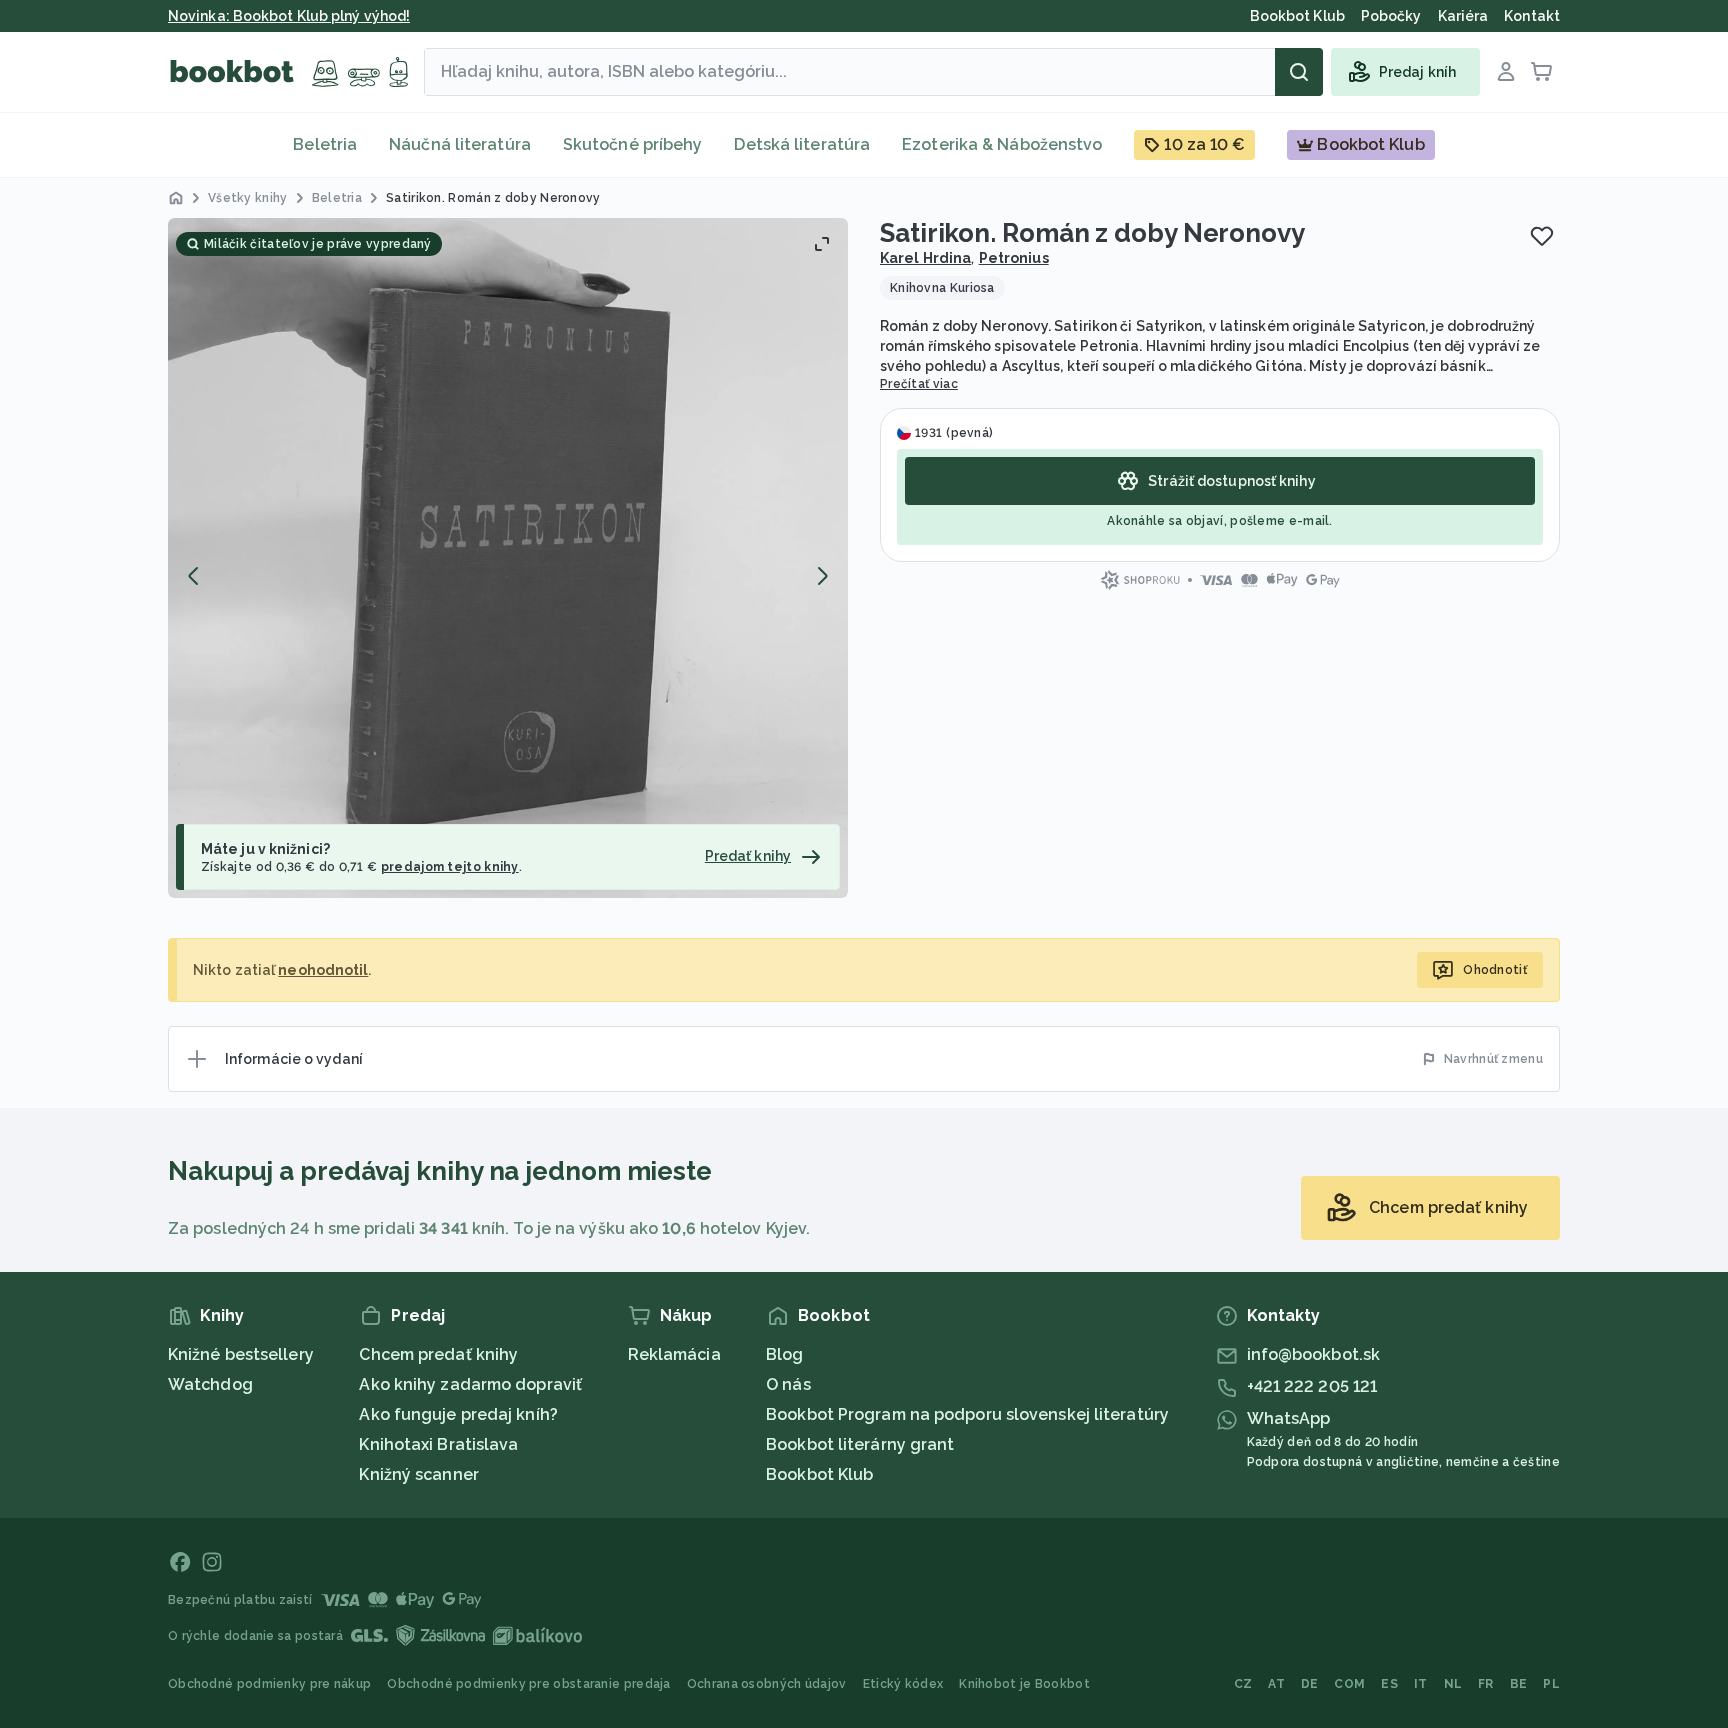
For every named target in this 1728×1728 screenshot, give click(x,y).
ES (1389, 1684)
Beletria (325, 144)
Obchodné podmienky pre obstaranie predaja (528, 1684)
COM (1349, 1684)
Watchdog (210, 1384)
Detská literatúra (802, 144)
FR (1486, 1684)
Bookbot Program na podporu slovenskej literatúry (967, 1414)
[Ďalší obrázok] (822, 576)
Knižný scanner (418, 1474)
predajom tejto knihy (450, 867)
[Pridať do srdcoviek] (1542, 236)
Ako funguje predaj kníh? (458, 1414)
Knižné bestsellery (241, 1354)
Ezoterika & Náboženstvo (1002, 144)
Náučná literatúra (460, 144)
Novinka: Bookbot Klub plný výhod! (289, 16)
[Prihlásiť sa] (1506, 72)
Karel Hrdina (925, 258)
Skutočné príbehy (633, 144)
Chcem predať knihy (438, 1354)
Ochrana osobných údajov (767, 1684)
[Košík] (1542, 72)
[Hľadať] (1299, 72)
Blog (784, 1354)
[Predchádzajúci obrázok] (194, 576)
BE (1519, 1684)
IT (1421, 1684)
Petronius (1014, 258)
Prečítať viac (919, 384)
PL (1551, 1684)
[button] (508, 558)
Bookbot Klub (819, 1474)
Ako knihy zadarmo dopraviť (470, 1384)
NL (1453, 1684)
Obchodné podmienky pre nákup (269, 1684)
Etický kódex (903, 1684)
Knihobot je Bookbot (1024, 1684)
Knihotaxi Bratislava (438, 1444)
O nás (788, 1384)
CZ (1243, 1684)
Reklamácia (674, 1354)
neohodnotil (323, 970)
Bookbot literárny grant (860, 1444)
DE (1310, 1684)
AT (1276, 1684)
